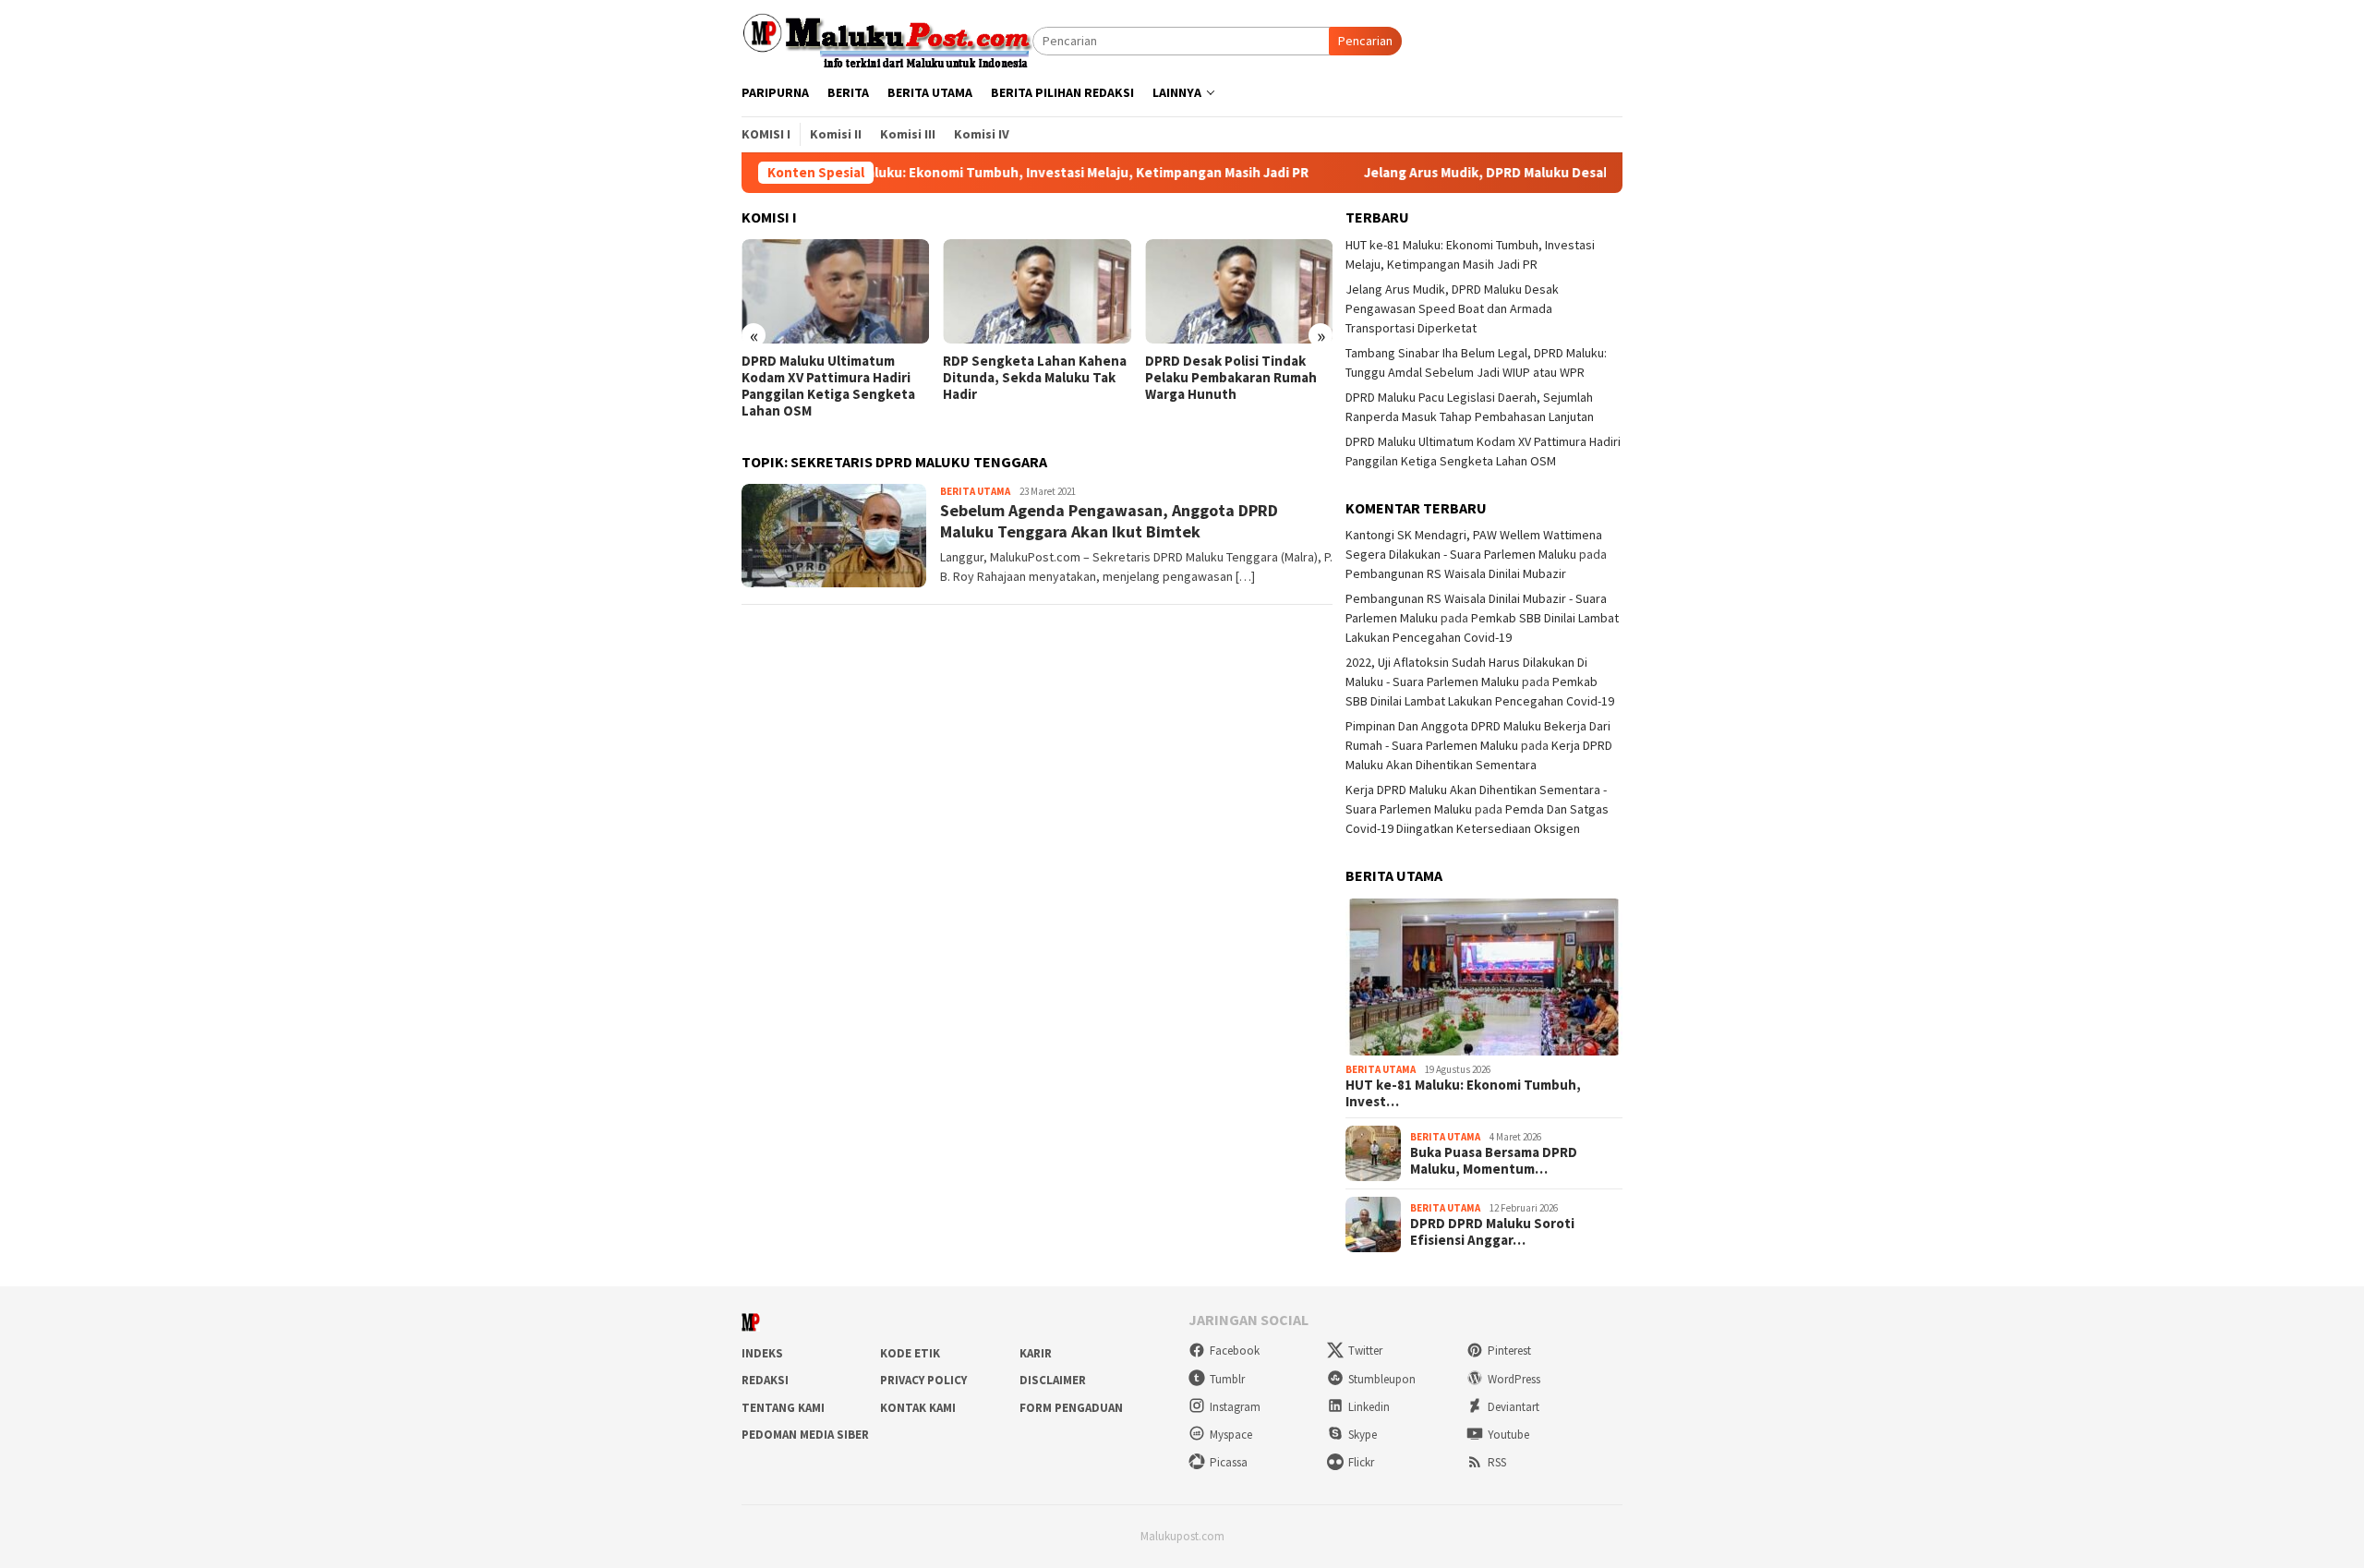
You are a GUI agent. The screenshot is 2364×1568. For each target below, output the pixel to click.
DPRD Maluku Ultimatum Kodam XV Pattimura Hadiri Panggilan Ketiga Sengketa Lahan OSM (828, 386)
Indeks (762, 1353)
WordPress (1514, 1379)
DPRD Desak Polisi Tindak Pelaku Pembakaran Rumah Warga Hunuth (1231, 378)
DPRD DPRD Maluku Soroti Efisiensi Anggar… (1492, 1232)
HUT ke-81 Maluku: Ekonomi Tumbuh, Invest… (1463, 1093)
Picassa (1229, 1462)
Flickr (1361, 1462)
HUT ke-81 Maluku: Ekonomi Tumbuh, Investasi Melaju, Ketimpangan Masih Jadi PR (974, 173)
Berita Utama (975, 491)
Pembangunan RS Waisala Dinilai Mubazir (1456, 573)
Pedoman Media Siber (805, 1435)
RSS (1497, 1462)
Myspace (1231, 1435)
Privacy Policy (923, 1380)
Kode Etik (910, 1353)
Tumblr (1227, 1379)
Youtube (1508, 1435)
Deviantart (1514, 1407)
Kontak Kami (918, 1408)
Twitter (1365, 1351)
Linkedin (1369, 1407)
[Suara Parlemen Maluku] (887, 40)
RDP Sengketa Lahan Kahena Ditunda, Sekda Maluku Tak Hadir (1035, 378)
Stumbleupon (1382, 1379)
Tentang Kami (783, 1408)
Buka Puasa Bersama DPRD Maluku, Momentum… (1494, 1161)
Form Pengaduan (1071, 1408)
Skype (1363, 1435)
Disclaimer (1053, 1380)
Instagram (1235, 1407)
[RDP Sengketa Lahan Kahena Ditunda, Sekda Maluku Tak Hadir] (1037, 292)
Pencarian (1365, 41)
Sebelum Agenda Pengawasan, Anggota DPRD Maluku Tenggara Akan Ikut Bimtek (1109, 521)
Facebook (1235, 1351)
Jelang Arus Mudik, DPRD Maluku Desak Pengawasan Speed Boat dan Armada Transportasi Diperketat (1452, 308)
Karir (1036, 1353)
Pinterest (1509, 1351)
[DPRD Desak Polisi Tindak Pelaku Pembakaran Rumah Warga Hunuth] (1239, 292)
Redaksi (765, 1380)
